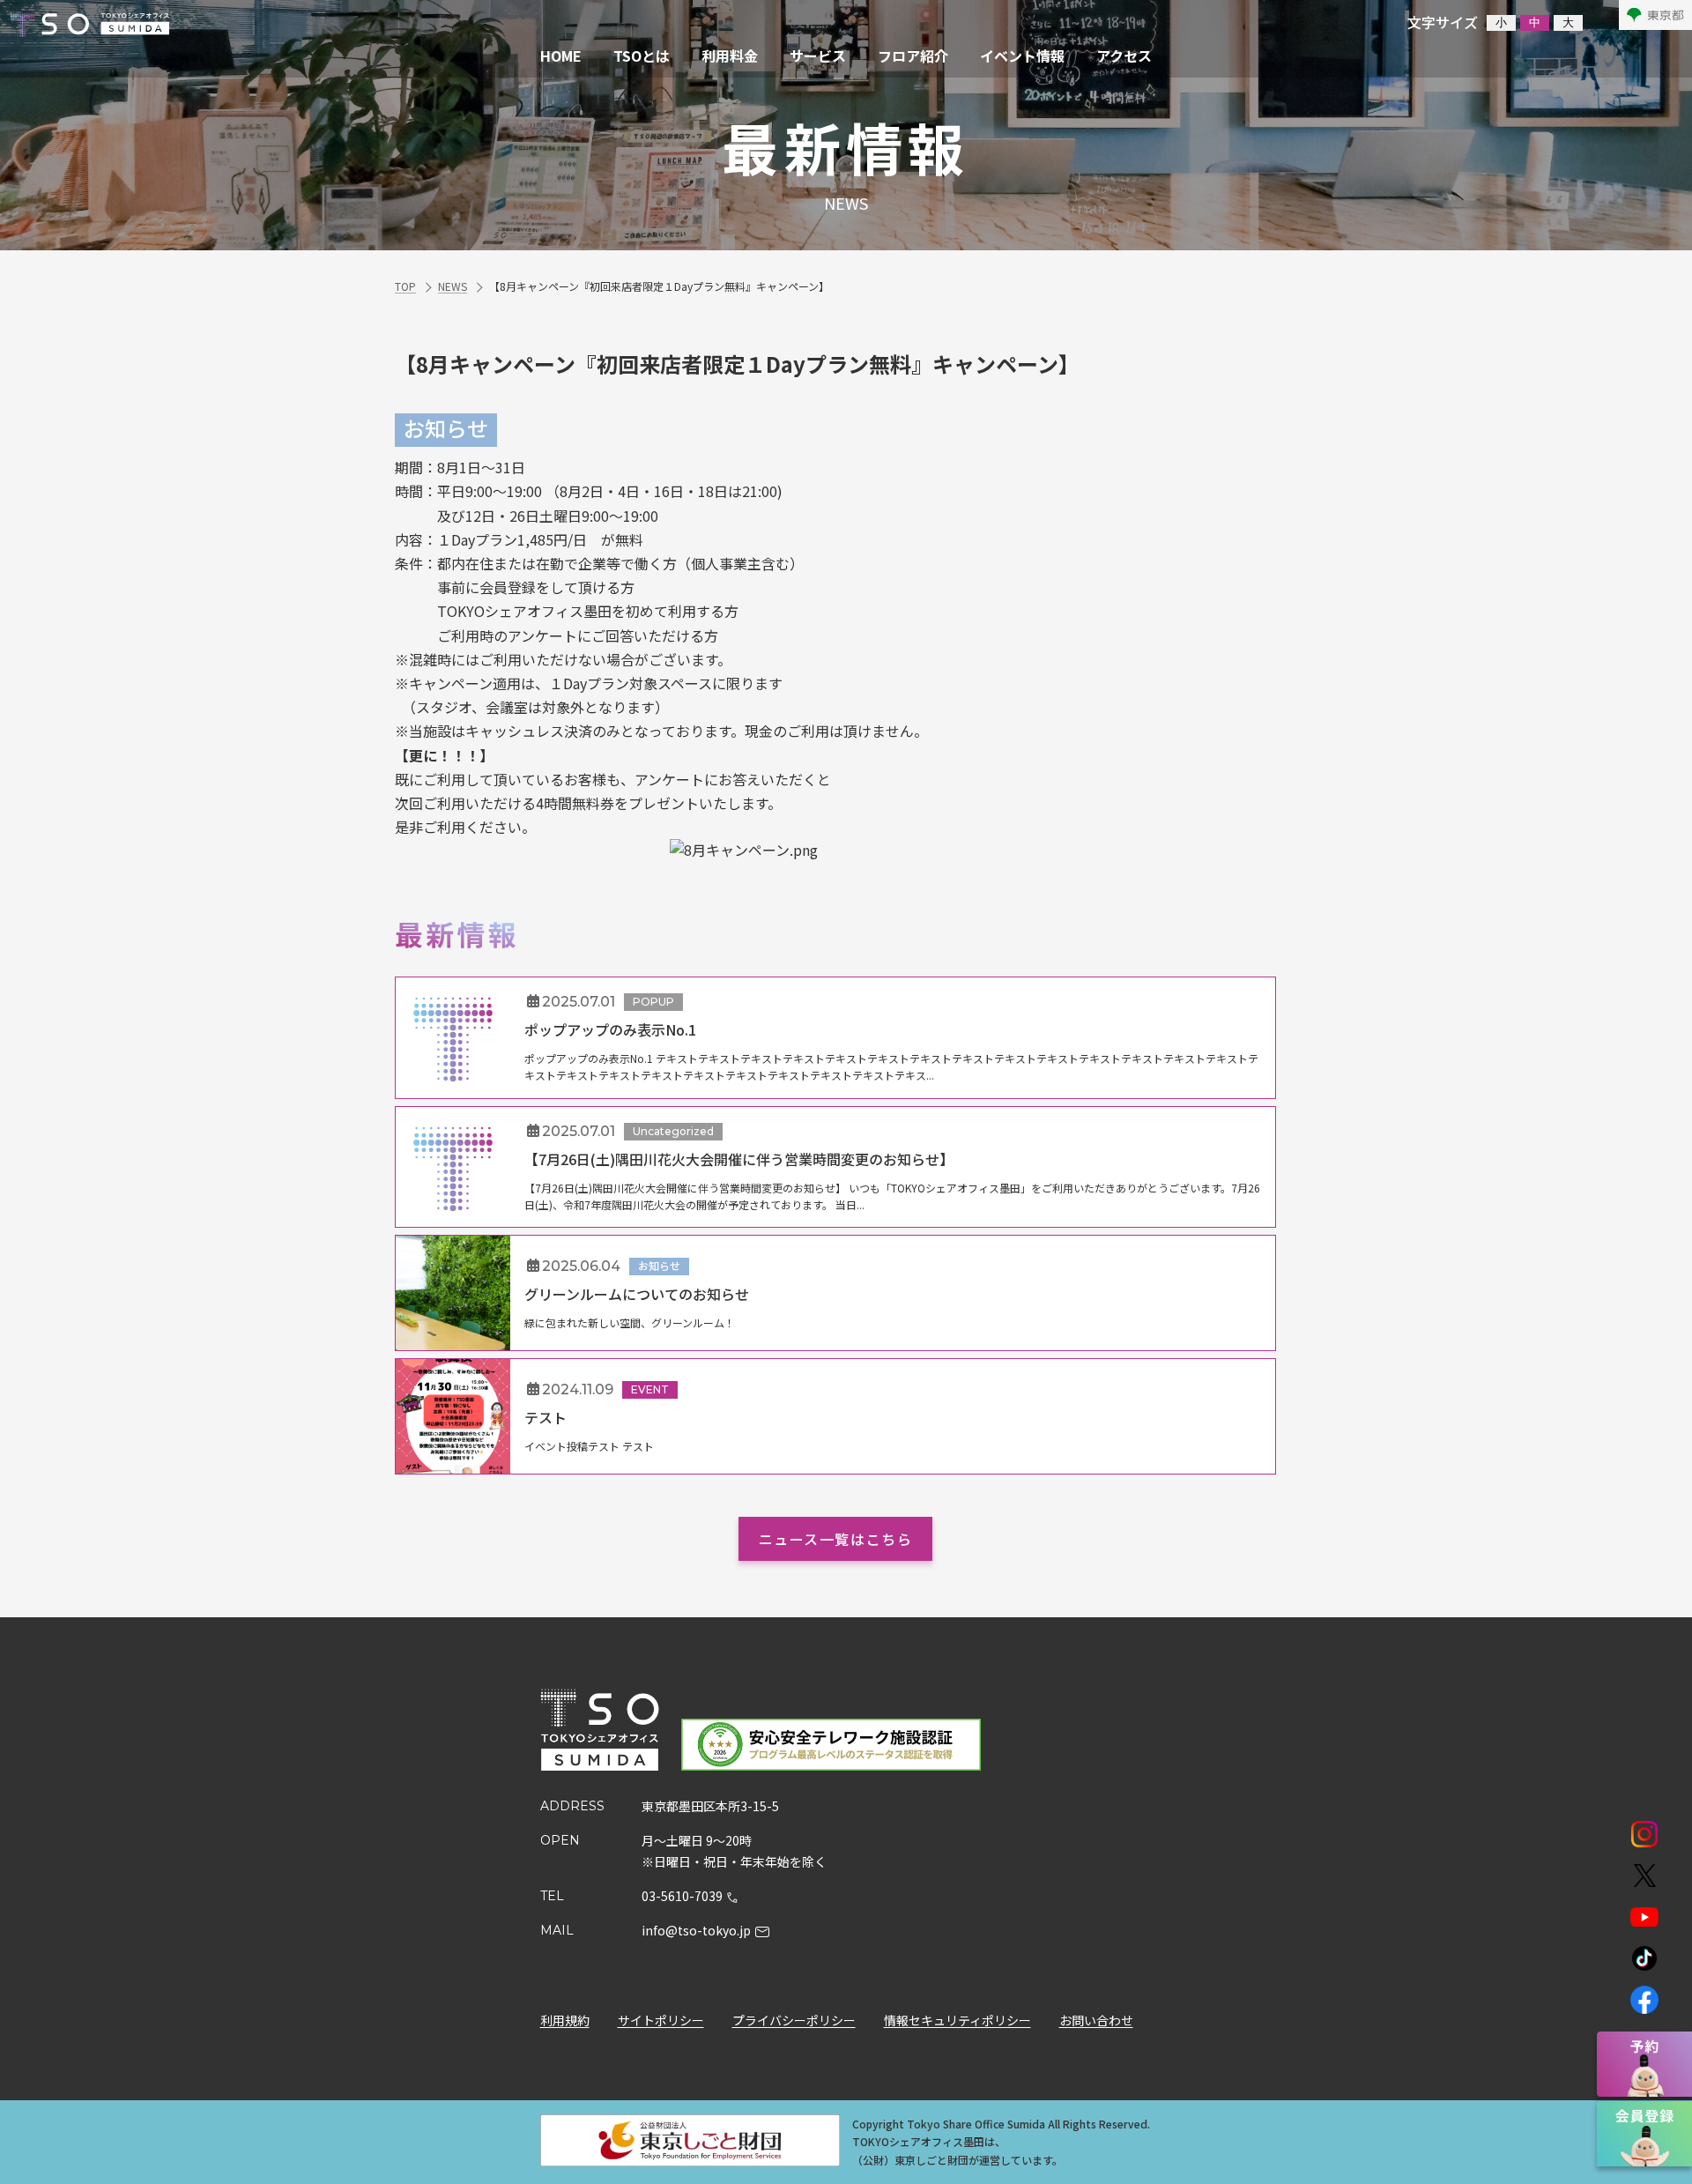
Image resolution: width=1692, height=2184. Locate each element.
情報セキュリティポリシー (957, 2021)
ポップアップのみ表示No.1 (610, 1029)
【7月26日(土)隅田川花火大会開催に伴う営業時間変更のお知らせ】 (739, 1159)
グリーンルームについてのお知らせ (637, 1294)
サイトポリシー (661, 2021)
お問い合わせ (1096, 2021)
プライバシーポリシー (794, 2021)
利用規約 (565, 2021)
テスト (545, 1417)
